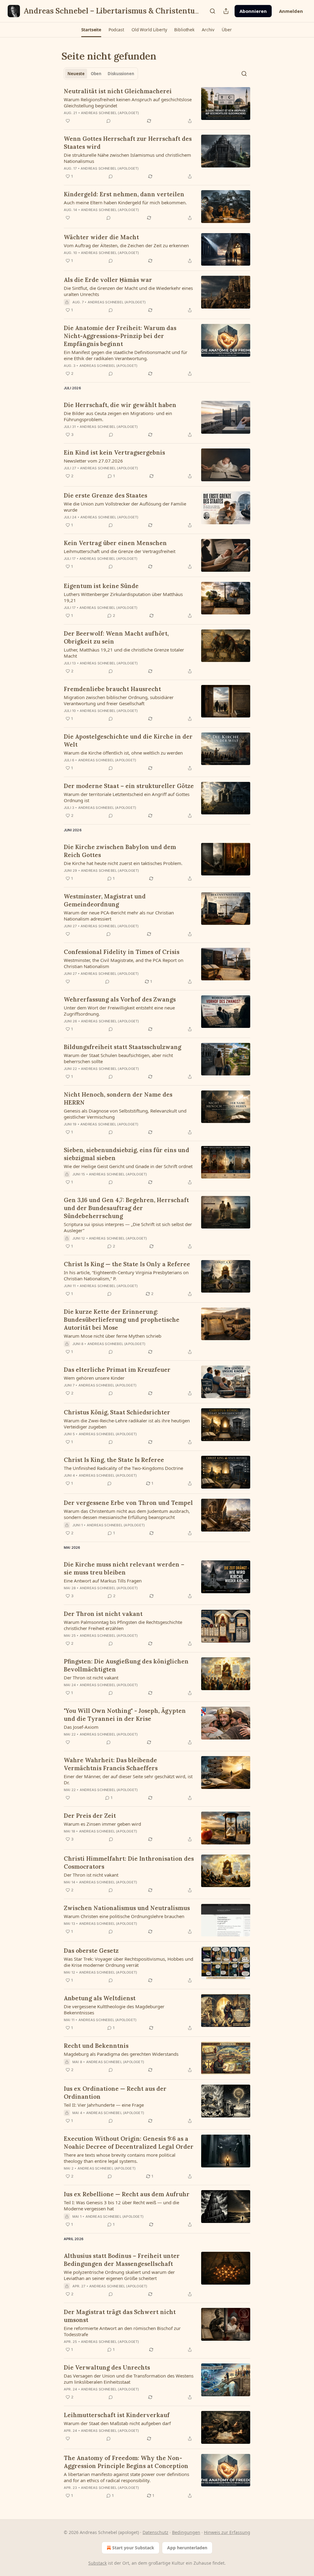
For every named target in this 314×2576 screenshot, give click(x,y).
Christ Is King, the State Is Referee (114, 1460)
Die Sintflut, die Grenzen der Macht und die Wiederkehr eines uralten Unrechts (128, 291)
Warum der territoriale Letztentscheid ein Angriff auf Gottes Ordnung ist (127, 797)
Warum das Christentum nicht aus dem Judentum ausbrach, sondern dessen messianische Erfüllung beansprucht (127, 1514)
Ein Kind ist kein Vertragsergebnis (114, 452)
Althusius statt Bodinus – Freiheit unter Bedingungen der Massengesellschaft (122, 2260)
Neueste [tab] (76, 74)
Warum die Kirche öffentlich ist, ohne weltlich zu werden (123, 753)
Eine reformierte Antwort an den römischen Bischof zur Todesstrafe (122, 2331)
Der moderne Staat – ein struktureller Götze (129, 786)
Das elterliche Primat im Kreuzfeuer (117, 1370)
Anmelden (291, 11)
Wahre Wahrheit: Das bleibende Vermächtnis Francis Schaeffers (111, 1764)
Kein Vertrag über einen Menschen (115, 543)
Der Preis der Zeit (90, 1816)
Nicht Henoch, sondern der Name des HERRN (118, 1098)
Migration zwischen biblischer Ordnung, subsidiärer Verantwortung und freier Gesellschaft (119, 700)
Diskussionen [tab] (121, 74)
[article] (157, 106)
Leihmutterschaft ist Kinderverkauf (117, 2415)
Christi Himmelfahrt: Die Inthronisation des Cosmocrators (129, 1863)
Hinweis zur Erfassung (227, 2532)
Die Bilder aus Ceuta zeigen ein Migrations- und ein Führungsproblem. (118, 416)
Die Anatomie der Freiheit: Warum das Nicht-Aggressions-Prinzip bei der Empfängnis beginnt (120, 336)
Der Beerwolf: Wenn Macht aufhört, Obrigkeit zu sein (116, 637)
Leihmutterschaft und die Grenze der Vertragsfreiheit (120, 551)
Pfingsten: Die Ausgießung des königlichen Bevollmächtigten (126, 1665)
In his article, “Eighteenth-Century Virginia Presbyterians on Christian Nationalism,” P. (126, 1275)
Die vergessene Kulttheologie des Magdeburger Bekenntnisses (114, 2009)
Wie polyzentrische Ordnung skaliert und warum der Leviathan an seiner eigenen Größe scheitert (119, 2275)
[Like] (68, 121)
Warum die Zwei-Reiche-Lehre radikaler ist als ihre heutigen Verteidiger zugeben (127, 1424)
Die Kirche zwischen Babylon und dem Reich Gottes (120, 851)
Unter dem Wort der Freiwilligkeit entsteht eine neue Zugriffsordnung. (119, 1011)
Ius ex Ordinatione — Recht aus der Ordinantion (115, 2093)
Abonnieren (253, 11)
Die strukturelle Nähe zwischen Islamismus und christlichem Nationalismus (127, 158)
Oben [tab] (96, 74)
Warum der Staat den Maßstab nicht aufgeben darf (117, 2423)
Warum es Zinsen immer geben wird (102, 1824)
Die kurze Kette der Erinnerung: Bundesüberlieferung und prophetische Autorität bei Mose (122, 1320)
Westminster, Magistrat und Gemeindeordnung (105, 900)
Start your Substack (133, 2548)
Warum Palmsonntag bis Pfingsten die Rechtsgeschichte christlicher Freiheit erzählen (123, 1625)
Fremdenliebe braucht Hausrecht (112, 689)
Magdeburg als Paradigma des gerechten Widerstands (121, 2054)
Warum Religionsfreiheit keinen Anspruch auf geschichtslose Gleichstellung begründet (128, 102)
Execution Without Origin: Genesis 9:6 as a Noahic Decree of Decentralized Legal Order (129, 2143)
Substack (98, 2563)
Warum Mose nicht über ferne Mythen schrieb (113, 1336)
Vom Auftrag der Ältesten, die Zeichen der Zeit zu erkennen (126, 245)
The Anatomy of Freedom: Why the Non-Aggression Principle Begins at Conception (126, 2462)
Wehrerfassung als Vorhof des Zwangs (120, 999)
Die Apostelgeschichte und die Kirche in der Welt (128, 740)
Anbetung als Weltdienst (100, 1998)
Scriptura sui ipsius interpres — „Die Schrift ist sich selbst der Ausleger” (128, 1227)
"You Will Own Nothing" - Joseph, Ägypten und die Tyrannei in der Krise (125, 1715)
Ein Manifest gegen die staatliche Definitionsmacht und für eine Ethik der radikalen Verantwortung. (126, 355)
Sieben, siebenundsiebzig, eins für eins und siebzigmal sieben (126, 1154)
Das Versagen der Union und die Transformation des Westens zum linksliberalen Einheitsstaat (129, 2379)
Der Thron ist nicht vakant (103, 1614)
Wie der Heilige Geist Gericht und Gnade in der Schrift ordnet (128, 1166)
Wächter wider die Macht (101, 237)
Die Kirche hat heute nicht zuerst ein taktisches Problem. (123, 863)
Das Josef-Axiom (81, 1727)
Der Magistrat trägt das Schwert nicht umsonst (120, 2316)
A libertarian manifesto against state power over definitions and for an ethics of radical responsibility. (126, 2477)
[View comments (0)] (109, 121)
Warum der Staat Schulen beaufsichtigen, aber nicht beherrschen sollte (118, 1058)
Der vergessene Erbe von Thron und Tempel (128, 1503)
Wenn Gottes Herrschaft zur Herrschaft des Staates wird (128, 143)
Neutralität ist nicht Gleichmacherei (118, 91)
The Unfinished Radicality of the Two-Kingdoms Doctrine (123, 1468)
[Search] (213, 11)
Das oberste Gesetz (91, 1951)
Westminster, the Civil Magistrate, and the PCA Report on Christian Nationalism (124, 963)
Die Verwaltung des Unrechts (107, 2367)
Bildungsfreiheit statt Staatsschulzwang (123, 1047)
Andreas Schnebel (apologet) (110, 113)
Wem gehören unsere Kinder (94, 1378)
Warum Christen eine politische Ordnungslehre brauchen (124, 1916)
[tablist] (101, 74)
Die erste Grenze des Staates (105, 495)
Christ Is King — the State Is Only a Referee (127, 1264)
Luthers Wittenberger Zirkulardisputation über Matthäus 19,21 (123, 597)
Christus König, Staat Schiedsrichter (117, 1412)
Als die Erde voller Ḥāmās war (108, 280)
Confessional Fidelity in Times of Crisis (122, 952)
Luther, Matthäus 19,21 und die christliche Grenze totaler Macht (124, 653)
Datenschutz (155, 2532)
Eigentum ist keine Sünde (101, 586)
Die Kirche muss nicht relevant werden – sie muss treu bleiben (124, 1568)
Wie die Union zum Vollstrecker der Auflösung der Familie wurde (125, 507)
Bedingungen (186, 2532)
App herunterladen (187, 2548)
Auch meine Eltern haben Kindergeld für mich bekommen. (125, 202)
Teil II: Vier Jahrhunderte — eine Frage (104, 2105)
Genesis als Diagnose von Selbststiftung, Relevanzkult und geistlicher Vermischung (125, 1114)
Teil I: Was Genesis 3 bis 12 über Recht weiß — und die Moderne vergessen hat (121, 2205)
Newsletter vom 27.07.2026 (93, 461)
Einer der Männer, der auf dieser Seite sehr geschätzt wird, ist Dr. (128, 1779)
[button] (91, 30)
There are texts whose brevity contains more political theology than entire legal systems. (120, 2158)
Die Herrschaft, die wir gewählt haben (120, 405)
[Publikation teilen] (226, 11)
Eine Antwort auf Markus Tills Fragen (103, 1581)
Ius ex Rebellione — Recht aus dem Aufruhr (127, 2194)
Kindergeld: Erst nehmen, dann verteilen (124, 194)
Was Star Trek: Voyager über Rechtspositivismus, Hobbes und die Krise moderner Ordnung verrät (128, 1962)
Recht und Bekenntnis (96, 2046)
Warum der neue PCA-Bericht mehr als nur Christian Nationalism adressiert (119, 916)
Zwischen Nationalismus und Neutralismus (127, 1908)
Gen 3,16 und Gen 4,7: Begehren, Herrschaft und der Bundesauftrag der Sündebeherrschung (126, 1208)
